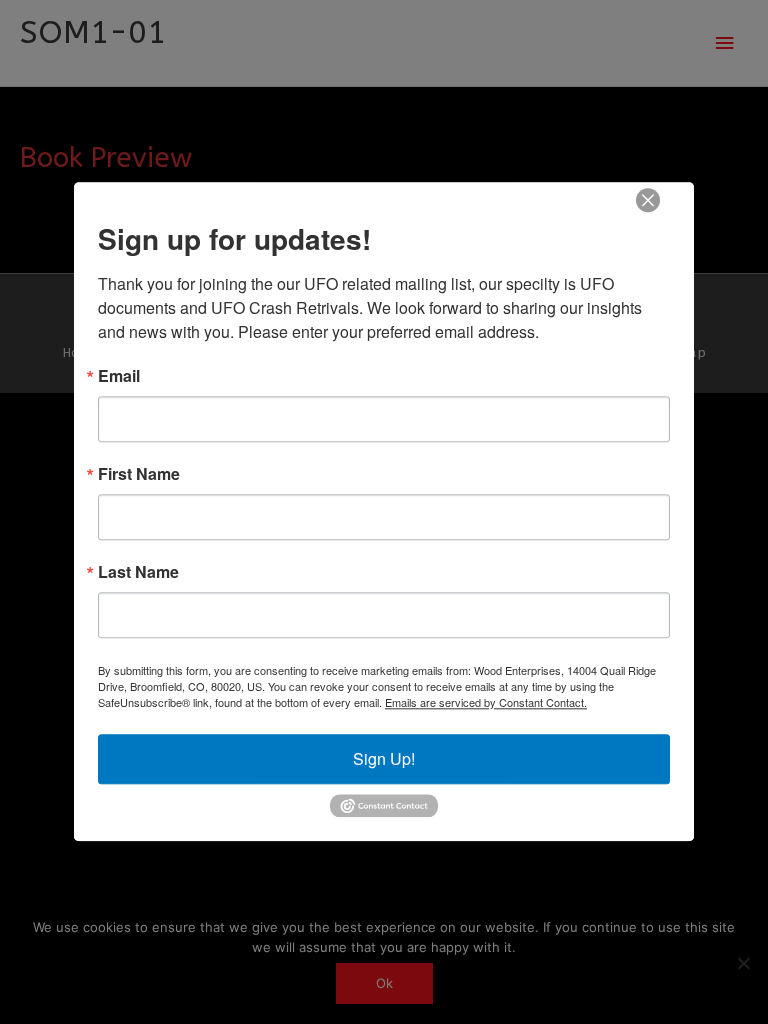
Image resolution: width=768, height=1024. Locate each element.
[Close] (648, 200)
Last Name (138, 572)
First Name (139, 474)
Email (119, 376)
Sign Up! (384, 758)
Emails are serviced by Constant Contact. (486, 702)
